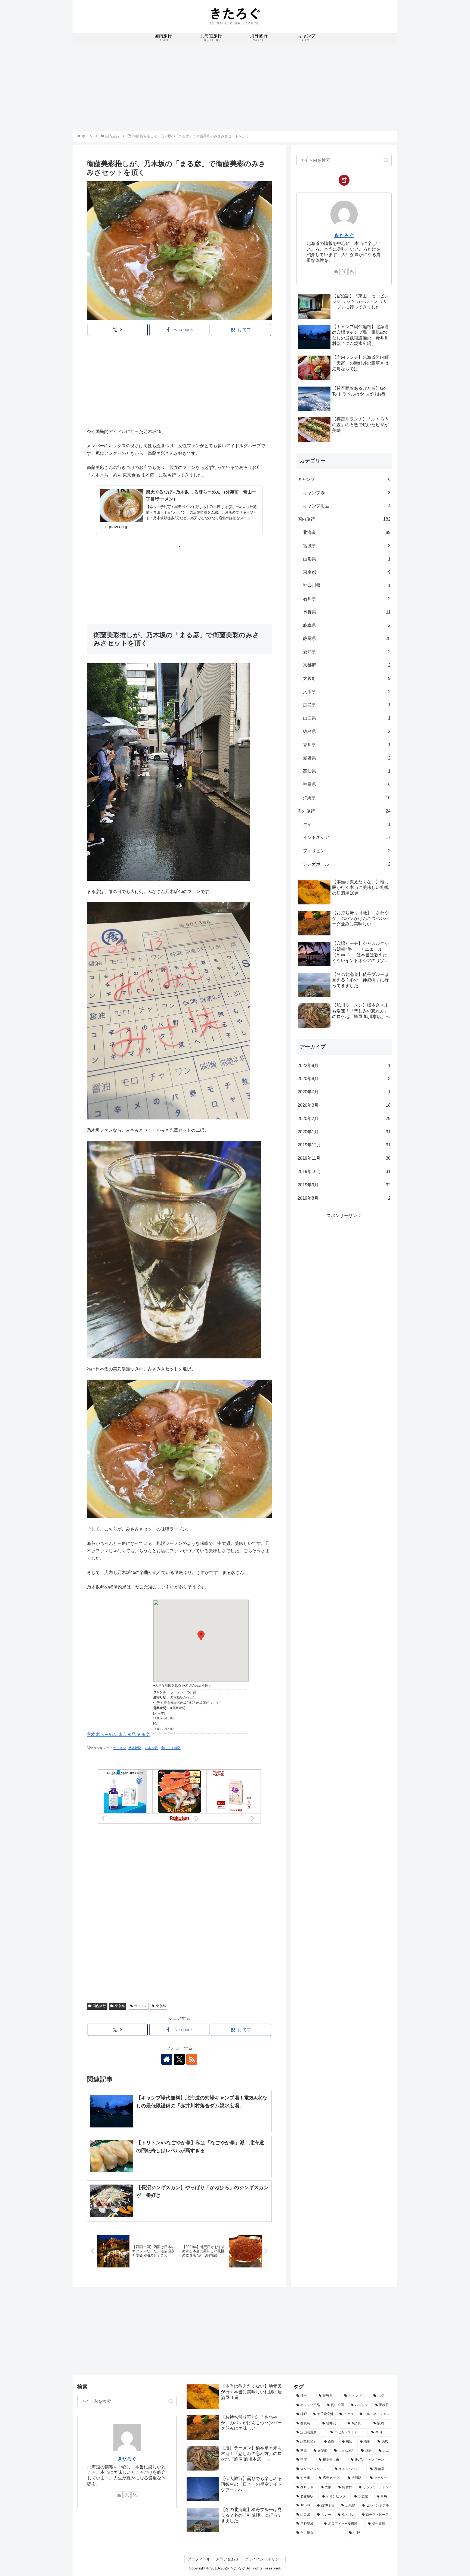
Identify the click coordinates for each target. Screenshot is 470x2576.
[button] (386, 160)
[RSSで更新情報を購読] (192, 2059)
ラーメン (119, 1748)
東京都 (120, 2006)
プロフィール (199, 2559)
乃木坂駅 (135, 1748)
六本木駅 (151, 1748)
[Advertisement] (235, 86)
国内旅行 (99, 2006)
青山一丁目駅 (171, 1748)
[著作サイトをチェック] (167, 2059)
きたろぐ (344, 235)
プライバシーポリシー (264, 2559)
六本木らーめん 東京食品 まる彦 (118, 1735)
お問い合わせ (227, 2559)
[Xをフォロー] (179, 2059)
